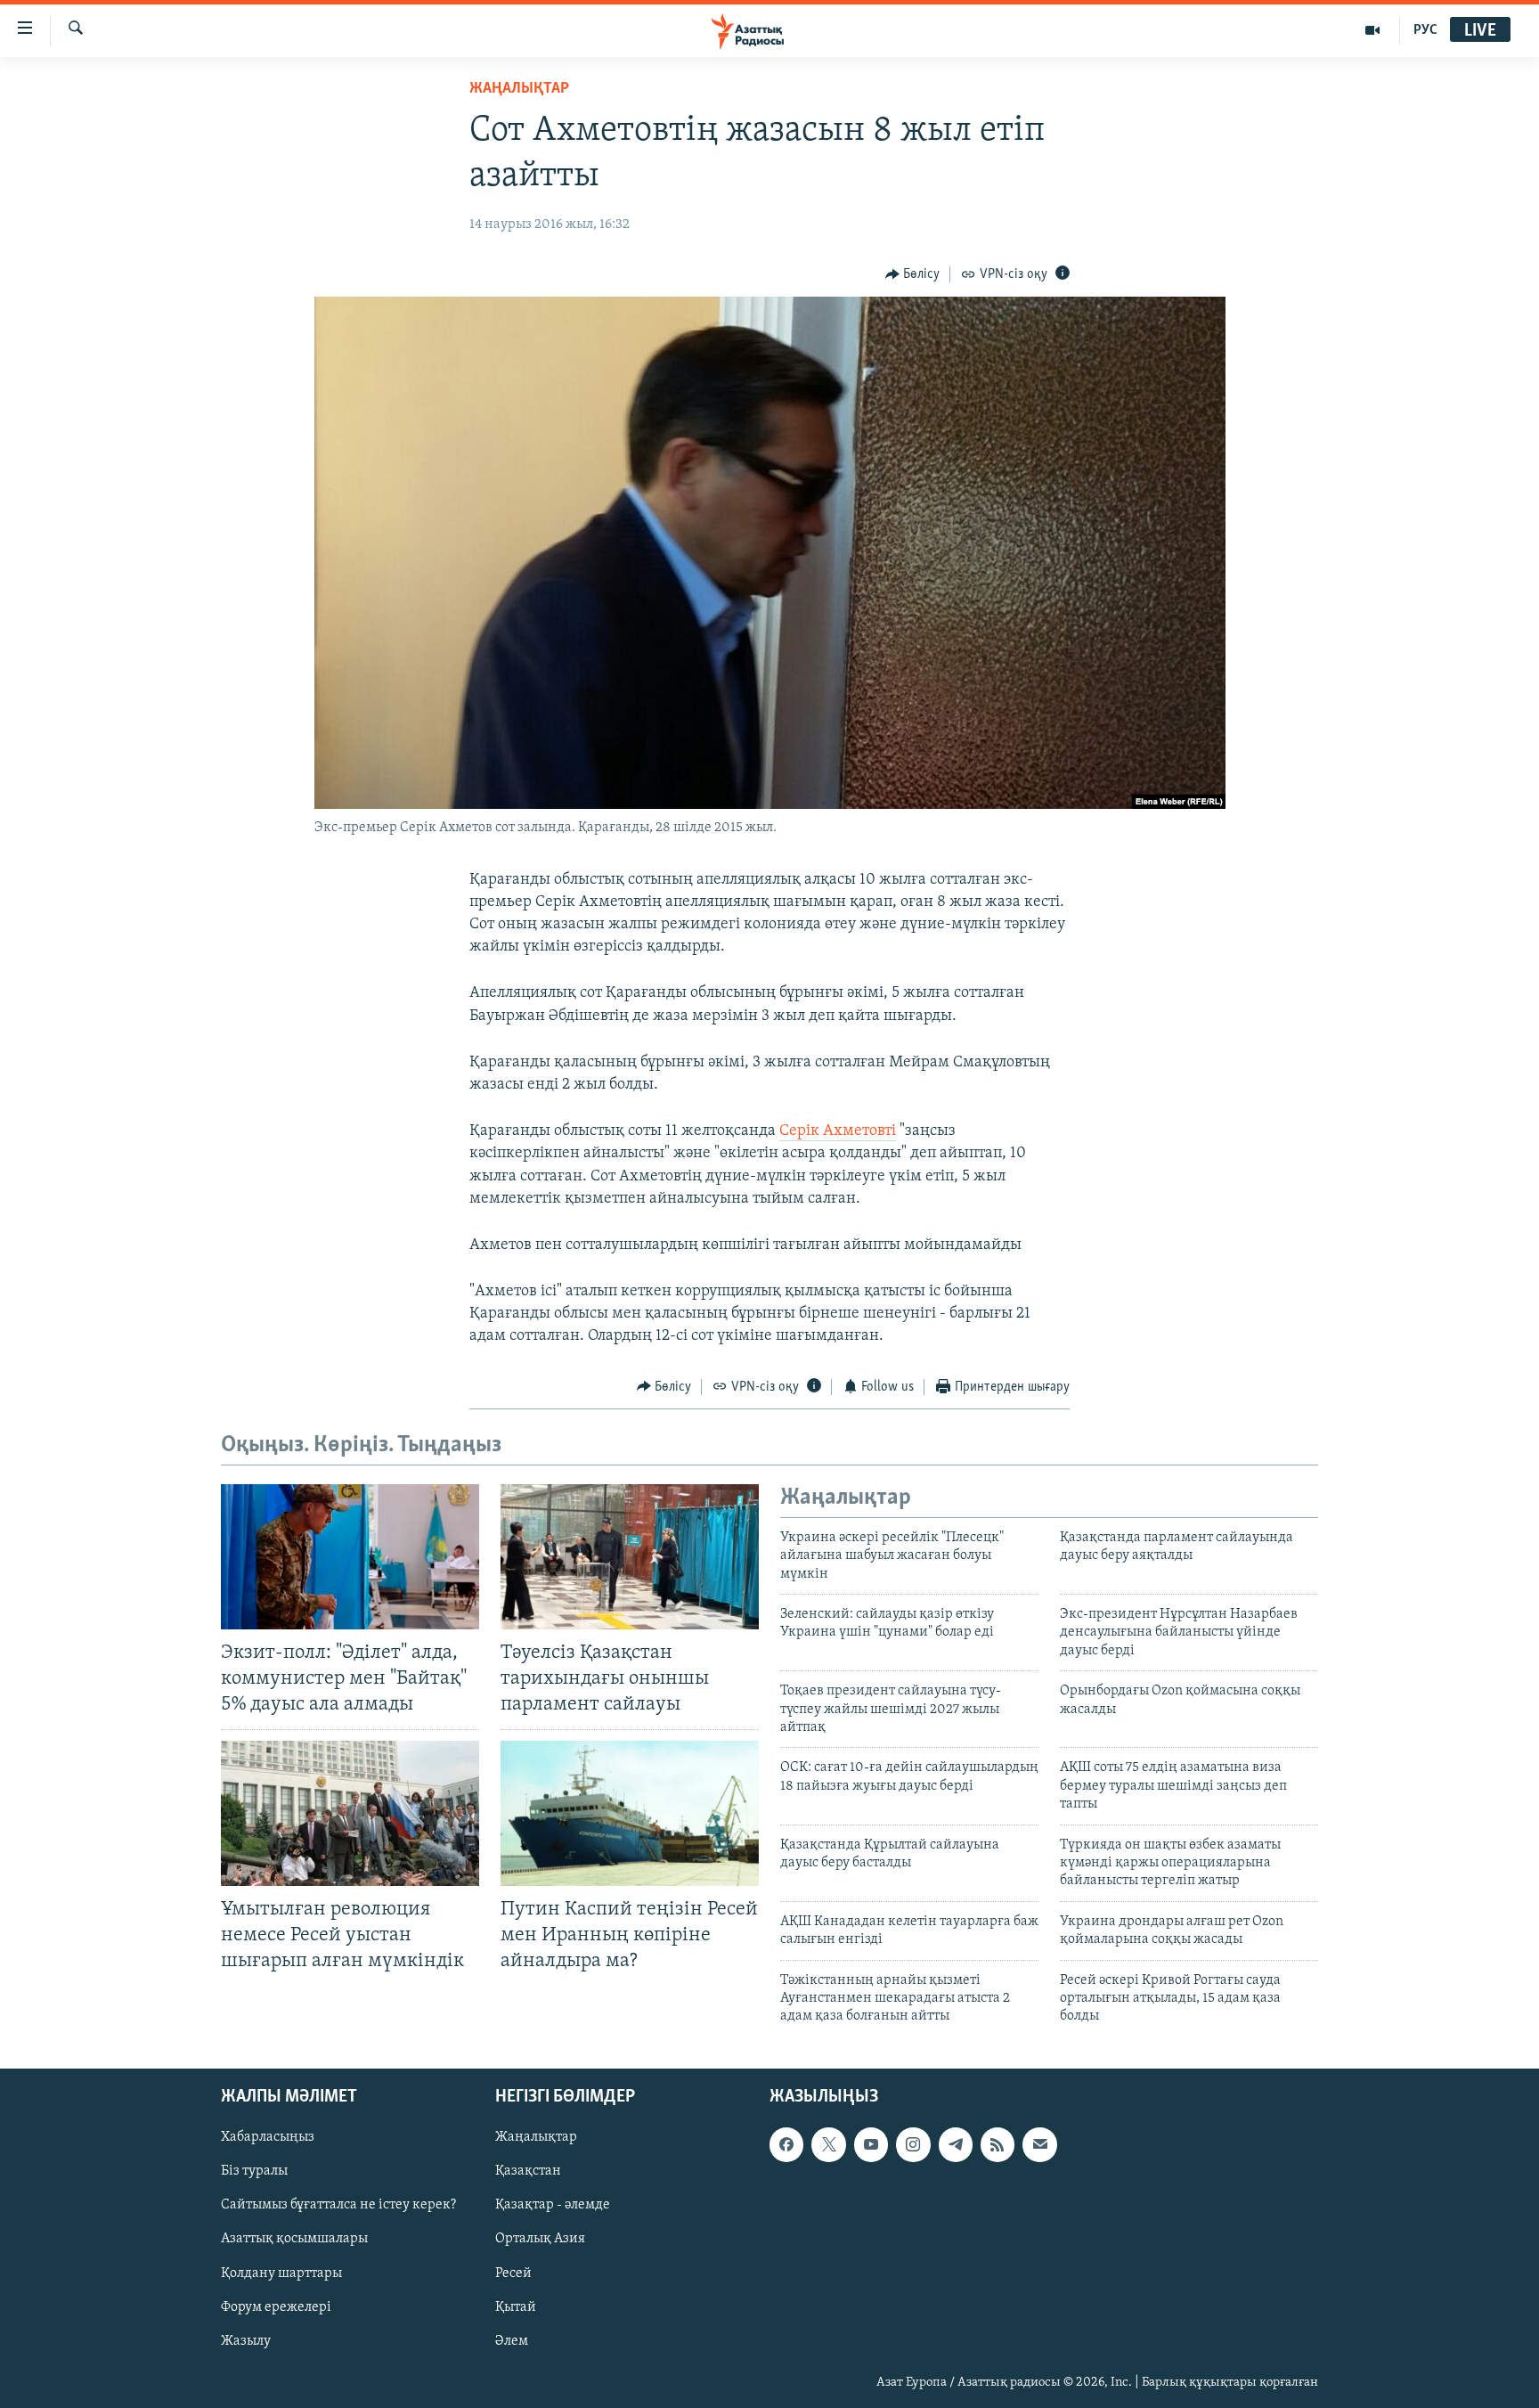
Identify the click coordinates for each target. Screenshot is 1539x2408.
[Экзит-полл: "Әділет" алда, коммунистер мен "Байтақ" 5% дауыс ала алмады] (350, 1557)
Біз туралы (254, 2171)
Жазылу (246, 2340)
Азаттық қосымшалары (294, 2239)
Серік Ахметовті (838, 1131)
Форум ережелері (276, 2306)
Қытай (516, 2306)
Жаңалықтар (536, 2137)
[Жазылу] (1039, 2144)
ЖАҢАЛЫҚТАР (519, 89)
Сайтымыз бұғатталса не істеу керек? (338, 2205)
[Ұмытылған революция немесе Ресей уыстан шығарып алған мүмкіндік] (350, 1813)
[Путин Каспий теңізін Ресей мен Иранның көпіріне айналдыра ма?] (630, 1813)
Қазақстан (528, 2171)
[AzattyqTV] (1373, 30)
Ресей (513, 2273)
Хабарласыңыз (268, 2137)
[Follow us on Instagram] (913, 2144)
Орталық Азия (540, 2239)
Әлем (512, 2340)
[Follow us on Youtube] (871, 2144)
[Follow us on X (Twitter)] (828, 2144)
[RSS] (997, 2144)
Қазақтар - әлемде (553, 2205)
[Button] (913, 274)
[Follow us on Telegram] (956, 2144)
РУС (1425, 30)
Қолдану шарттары (281, 2273)
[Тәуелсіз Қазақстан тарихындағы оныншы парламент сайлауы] (630, 1557)
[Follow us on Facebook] (786, 2144)
